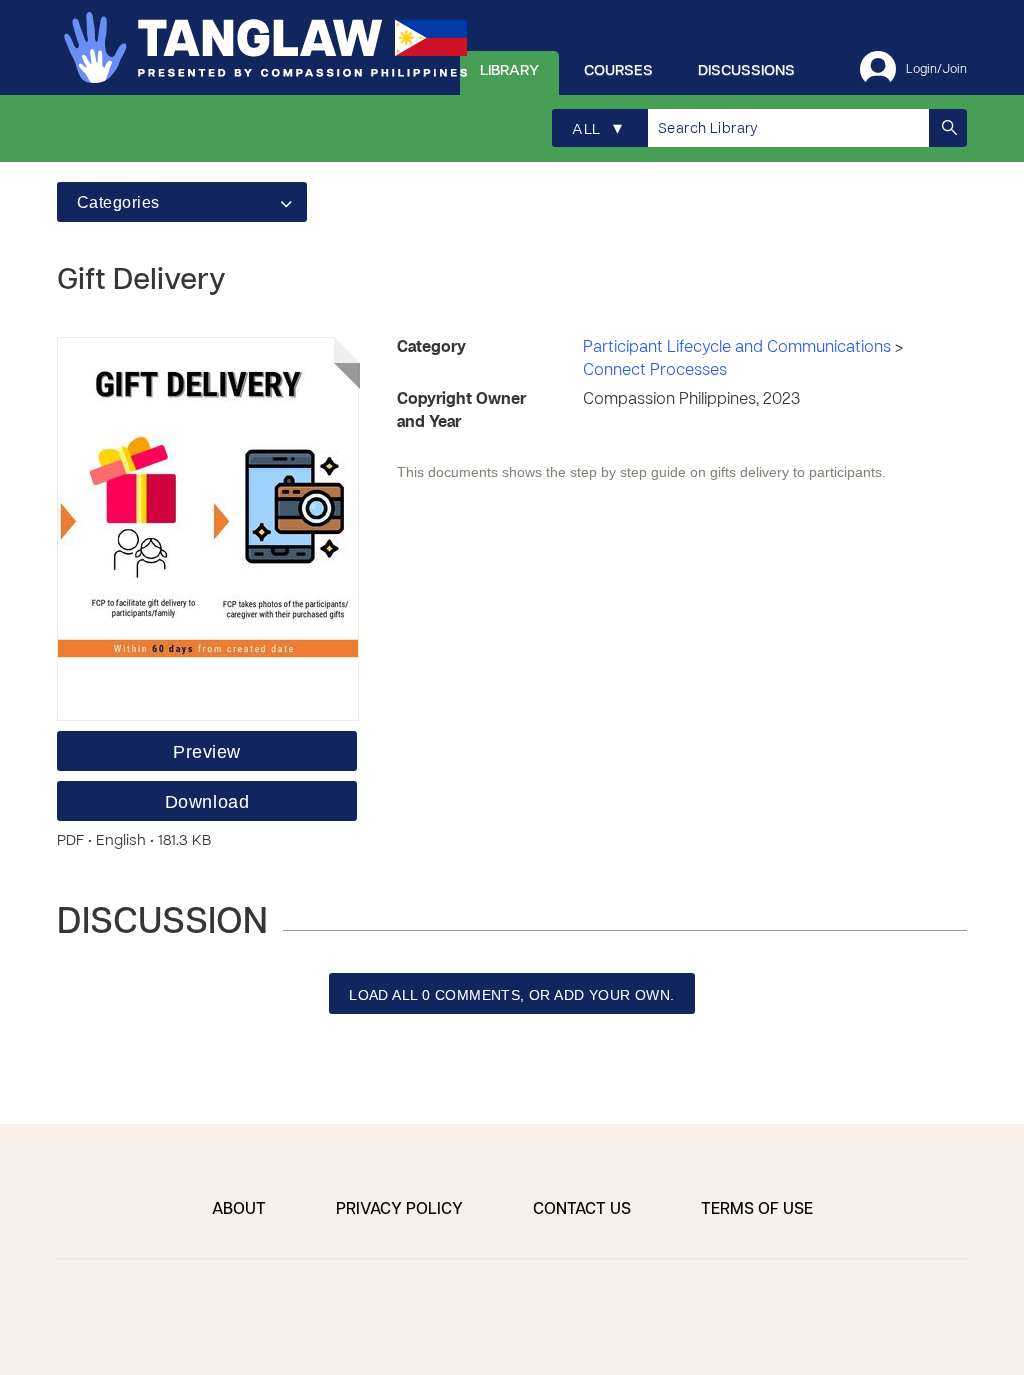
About (239, 1210)
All (597, 129)
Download (207, 802)
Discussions (746, 71)
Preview (207, 752)
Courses (618, 71)
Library (509, 71)
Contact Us (582, 1210)
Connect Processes (655, 371)
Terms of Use (757, 1210)
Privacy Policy (399, 1210)
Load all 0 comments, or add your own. (512, 995)
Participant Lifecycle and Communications (739, 348)
